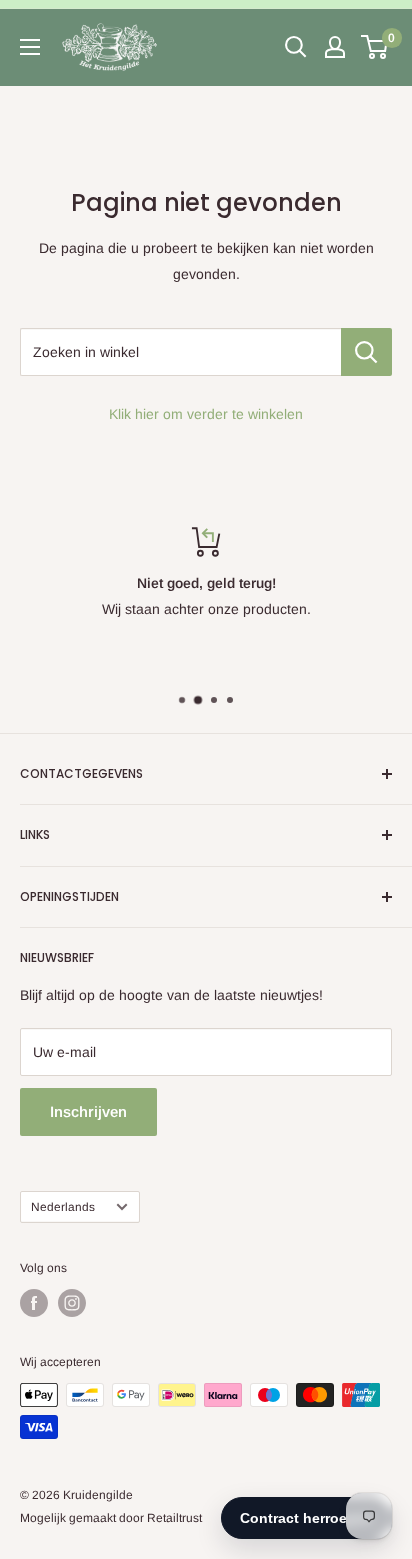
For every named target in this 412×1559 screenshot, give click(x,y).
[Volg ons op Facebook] (34, 1303)
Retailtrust (174, 1518)
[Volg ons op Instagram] (72, 1303)
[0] (375, 47)
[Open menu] (30, 47)
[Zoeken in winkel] (366, 352)
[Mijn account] (335, 47)
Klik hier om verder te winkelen (206, 414)
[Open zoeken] (296, 47)
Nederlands (63, 1207)
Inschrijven (88, 1111)
